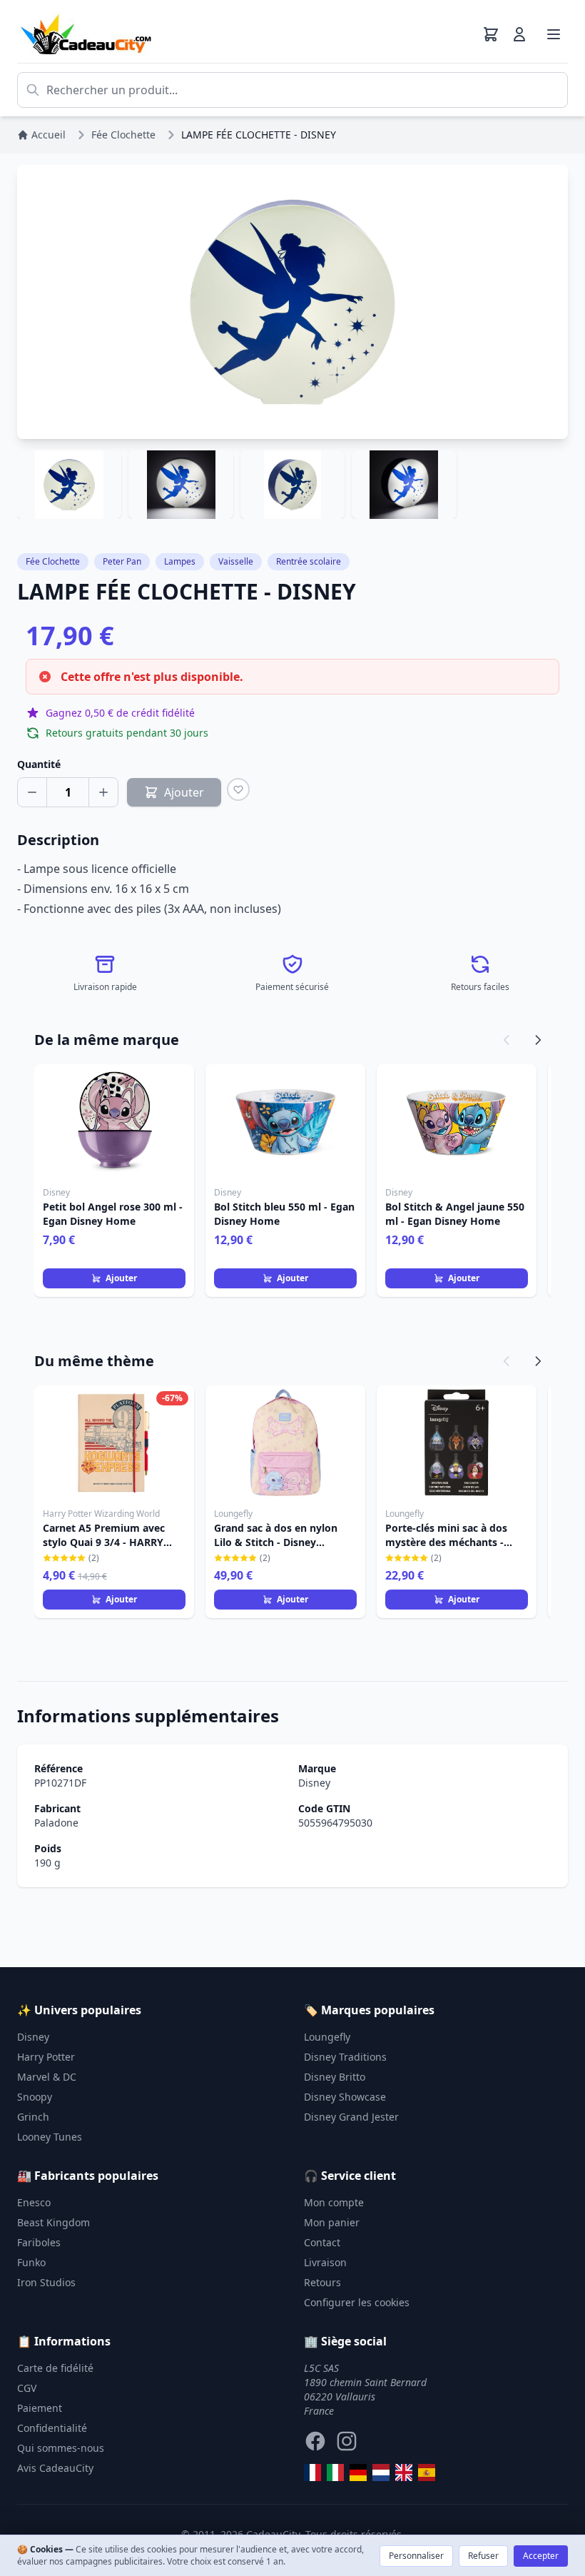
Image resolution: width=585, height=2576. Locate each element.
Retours (322, 2282)
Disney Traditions (345, 2057)
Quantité (39, 764)
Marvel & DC (47, 2077)
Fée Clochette (53, 561)
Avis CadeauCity (55, 2468)
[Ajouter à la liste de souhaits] (238, 789)
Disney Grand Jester (351, 2117)
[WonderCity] (358, 2473)
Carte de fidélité (55, 2368)
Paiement (40, 2408)
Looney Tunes (50, 2137)
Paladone (56, 1823)
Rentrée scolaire (309, 561)
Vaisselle (236, 561)
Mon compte (334, 2202)
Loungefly (327, 2037)
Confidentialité (52, 2428)
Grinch (33, 2117)
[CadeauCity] (312, 2473)
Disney (314, 1783)
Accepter (541, 2556)
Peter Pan (122, 561)
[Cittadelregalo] (335, 2473)
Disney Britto (335, 2077)
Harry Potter (46, 2057)
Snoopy (35, 2097)
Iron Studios (46, 2282)
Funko (31, 2262)
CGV (27, 2388)
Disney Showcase (345, 2097)
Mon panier (332, 2222)
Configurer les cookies (357, 2302)
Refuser (483, 2556)
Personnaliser (416, 2556)
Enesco (34, 2202)
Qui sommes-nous (61, 2448)
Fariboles (39, 2242)
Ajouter (121, 1278)
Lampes (180, 561)
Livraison (325, 2262)
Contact (322, 2242)
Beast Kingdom (54, 2222)
